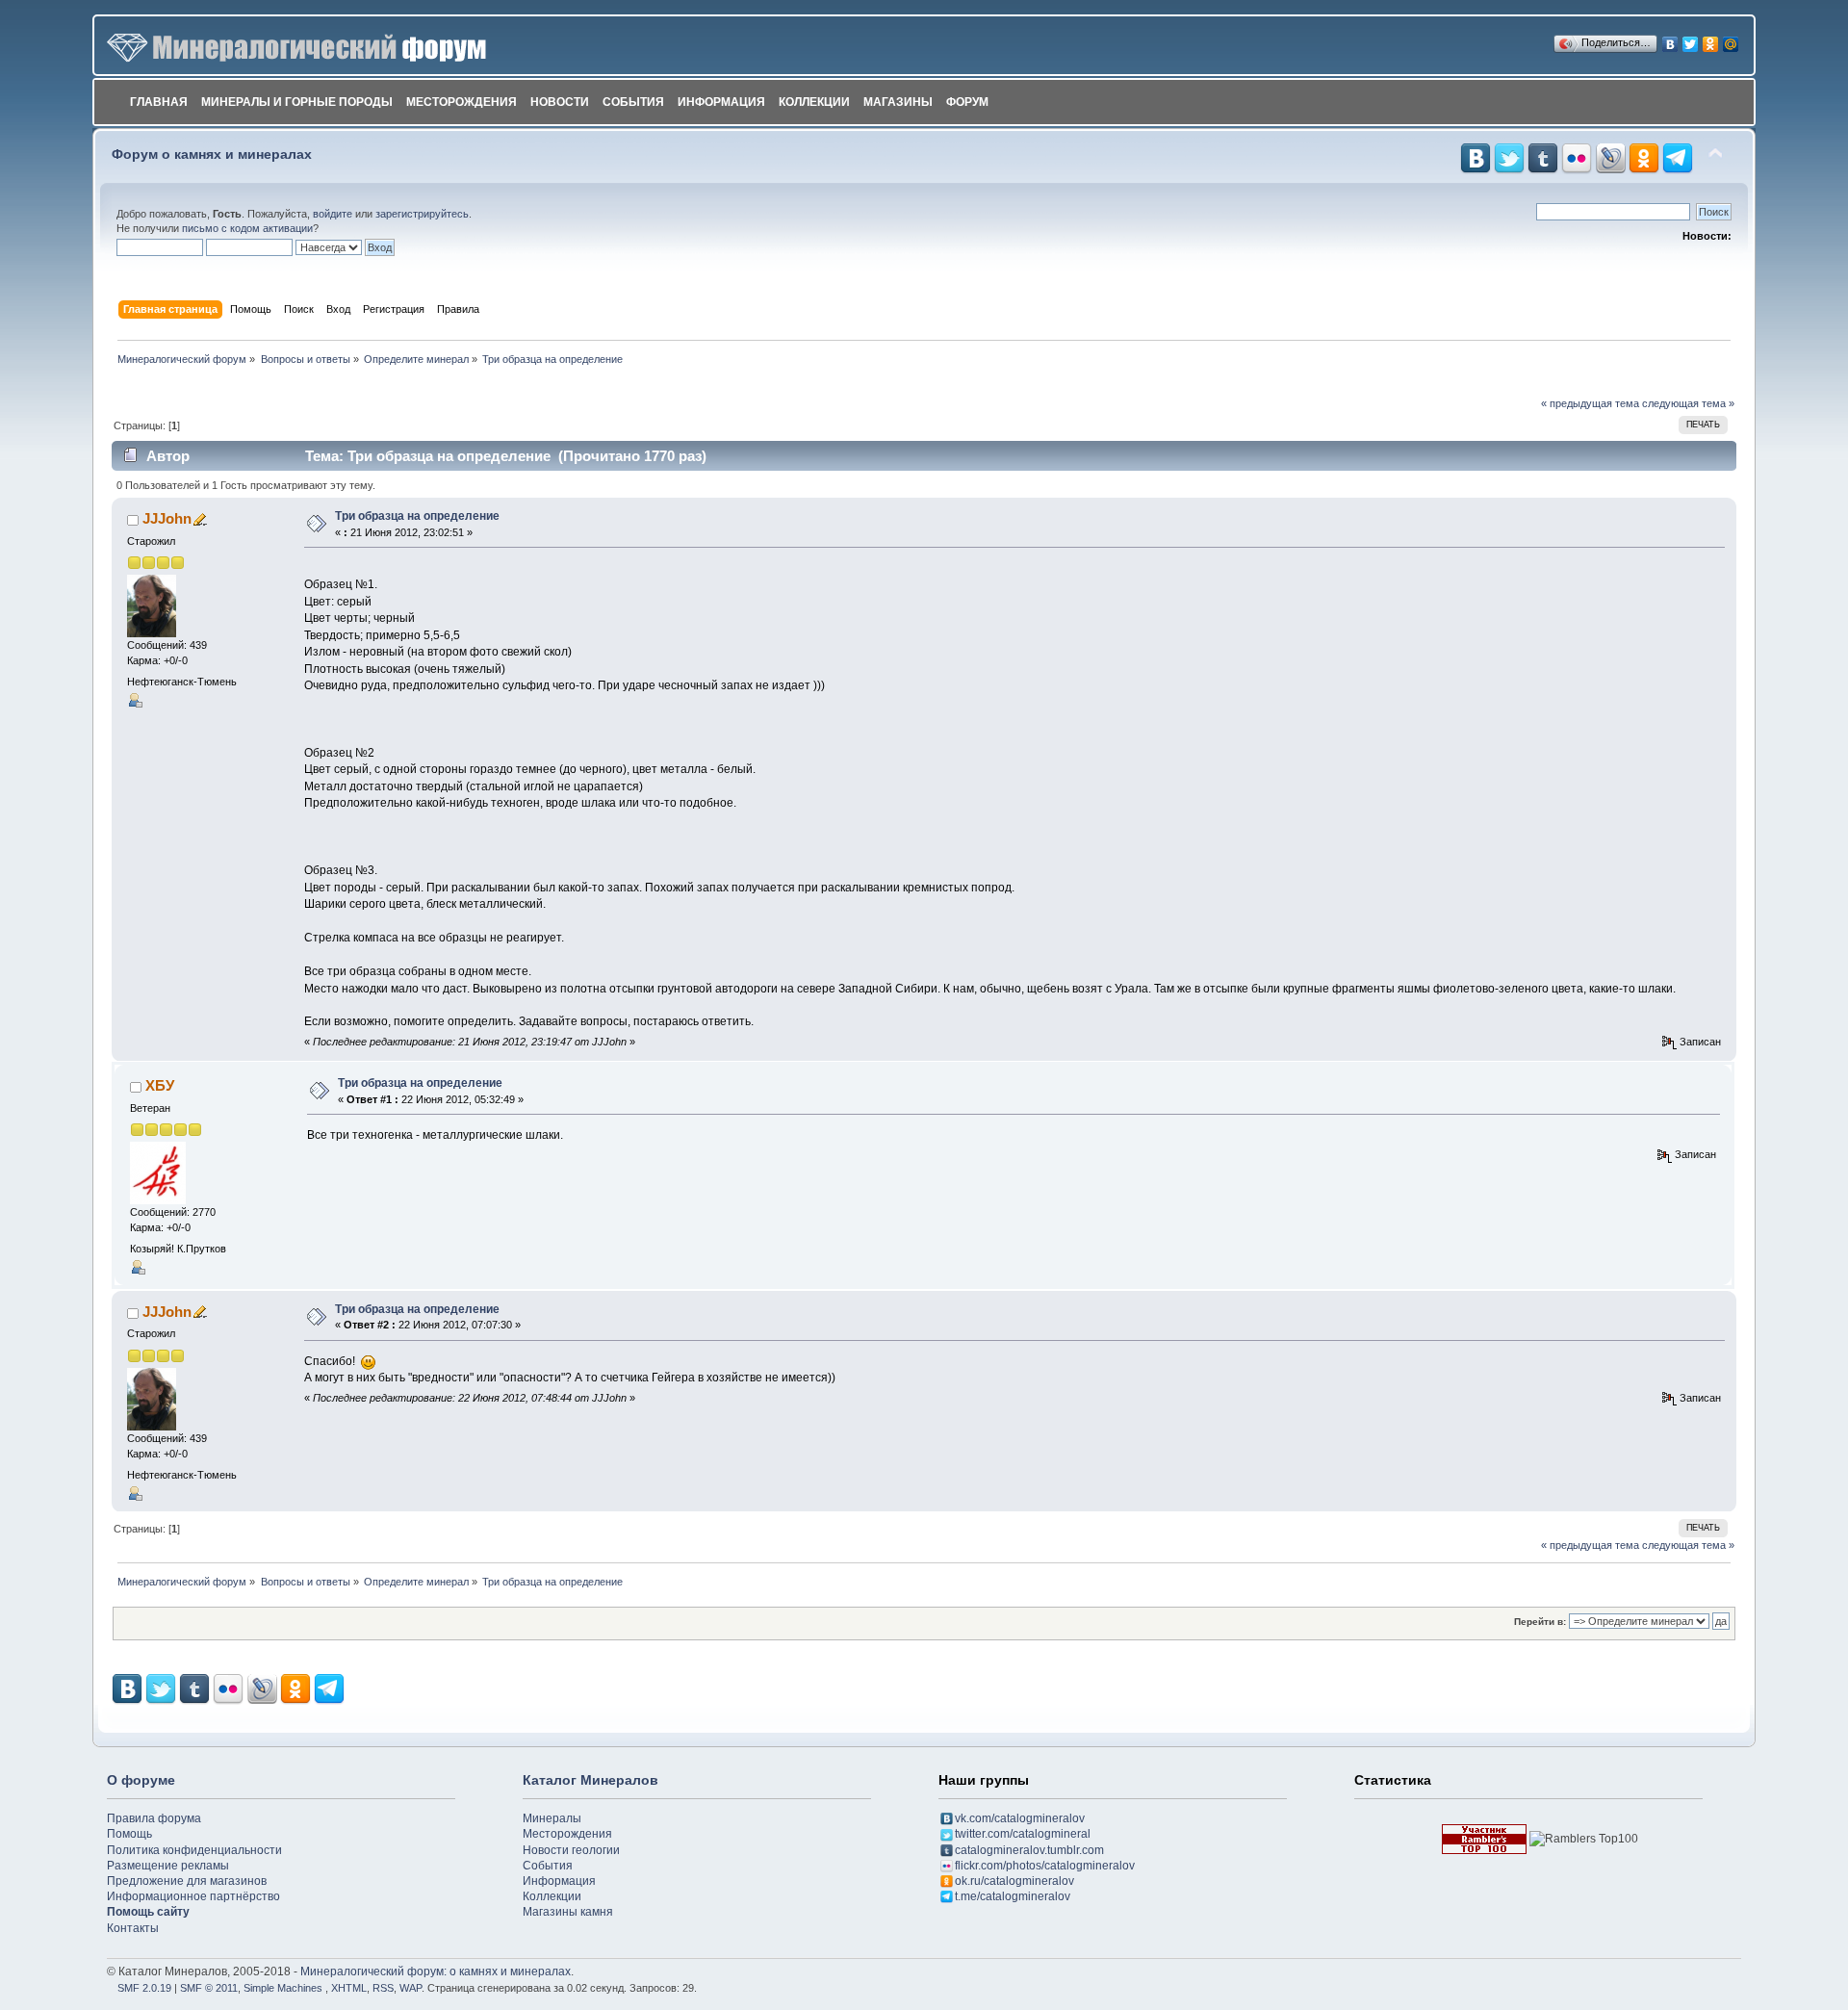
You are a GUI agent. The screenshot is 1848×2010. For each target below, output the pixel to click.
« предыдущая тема (1590, 403)
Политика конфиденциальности (194, 1850)
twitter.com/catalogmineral (1023, 1834)
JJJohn (167, 518)
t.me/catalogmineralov (1013, 1896)
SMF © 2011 (209, 1988)
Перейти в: (1540, 1622)
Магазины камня (568, 1912)
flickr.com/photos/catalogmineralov (1045, 1866)
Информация (721, 102)
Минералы (552, 1818)
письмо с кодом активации (247, 228)
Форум (967, 102)
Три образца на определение (417, 516)
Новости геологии (571, 1850)
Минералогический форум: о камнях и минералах (436, 1971)
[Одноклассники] (1711, 39)
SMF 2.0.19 (144, 1988)
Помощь (129, 1834)
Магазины (898, 102)
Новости (560, 102)
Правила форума (154, 1818)
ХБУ (160, 1085)
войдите (333, 214)
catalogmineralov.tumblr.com (1029, 1850)
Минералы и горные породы (297, 102)
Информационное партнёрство (193, 1896)
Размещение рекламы (168, 1866)
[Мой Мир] (1731, 39)
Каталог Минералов (590, 1780)
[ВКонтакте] (1670, 39)
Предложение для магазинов (187, 1881)
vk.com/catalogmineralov (1020, 1818)
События (633, 102)
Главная (159, 102)
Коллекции (814, 102)
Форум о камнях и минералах (212, 155)
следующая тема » (1688, 403)
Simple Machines (283, 1988)
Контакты (133, 1928)
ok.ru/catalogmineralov (1014, 1881)
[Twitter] (1691, 39)
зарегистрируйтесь (422, 214)
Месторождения (462, 102)
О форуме (141, 1780)
